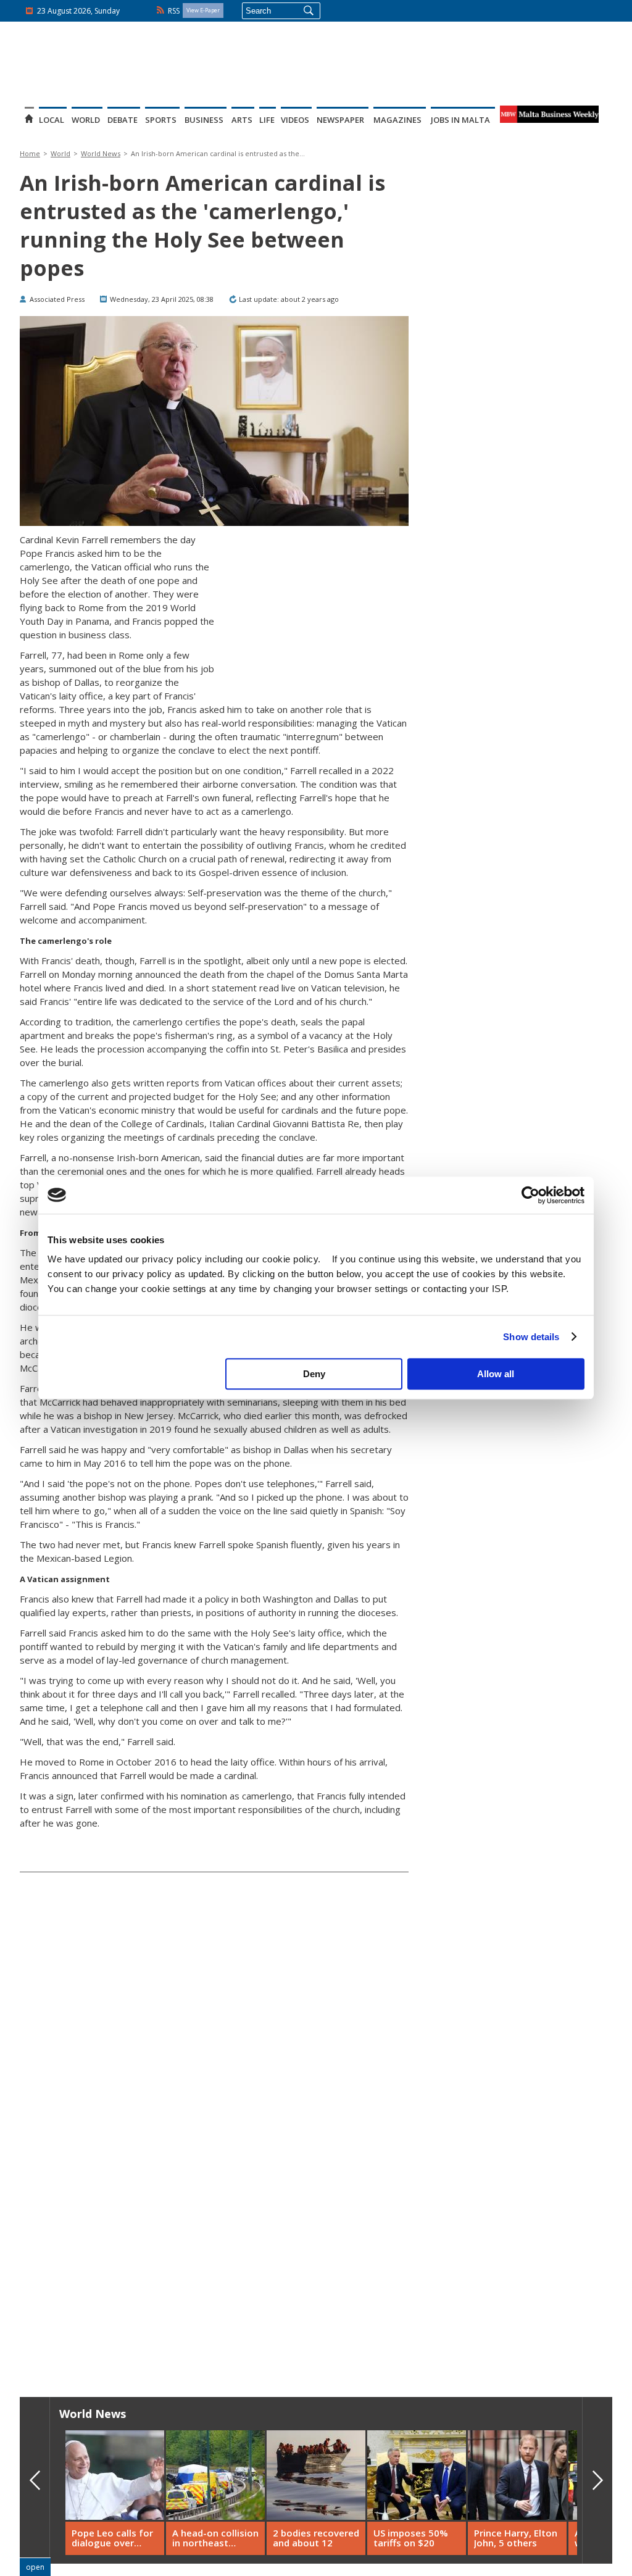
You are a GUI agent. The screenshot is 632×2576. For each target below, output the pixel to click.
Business (204, 120)
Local (52, 120)
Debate (123, 120)
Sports (161, 120)
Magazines (397, 120)
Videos (295, 120)
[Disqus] (214, 2180)
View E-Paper (203, 10)
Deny (314, 1374)
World (86, 120)
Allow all (496, 1374)
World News (101, 153)
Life (267, 120)
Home (30, 153)
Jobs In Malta (460, 120)
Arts (242, 120)
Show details (531, 1337)
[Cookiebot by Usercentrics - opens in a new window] (530, 1195)
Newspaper (340, 120)
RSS (174, 11)
